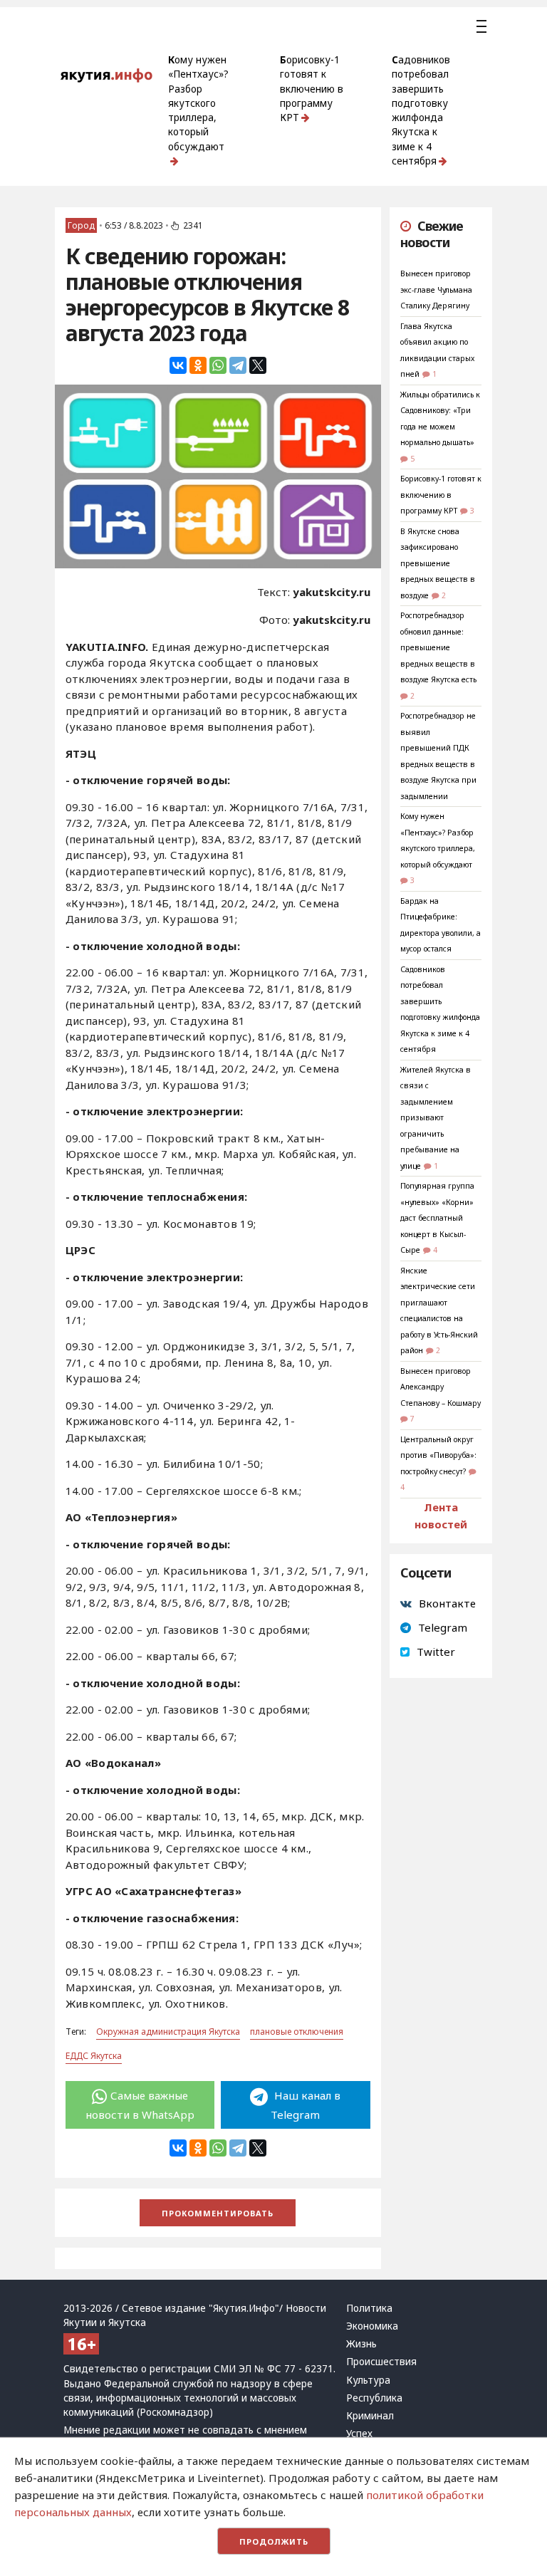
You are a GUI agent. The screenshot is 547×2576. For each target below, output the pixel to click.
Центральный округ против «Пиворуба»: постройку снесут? (438, 1455)
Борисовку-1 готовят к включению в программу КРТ (312, 89)
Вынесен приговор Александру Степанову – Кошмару (441, 1387)
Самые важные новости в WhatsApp (140, 2105)
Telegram (443, 1627)
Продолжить (274, 2541)
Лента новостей (441, 1516)
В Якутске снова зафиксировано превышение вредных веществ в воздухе (438, 563)
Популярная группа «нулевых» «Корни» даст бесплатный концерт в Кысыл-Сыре (437, 1218)
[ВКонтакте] (178, 365)
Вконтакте (447, 1603)
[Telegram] (238, 365)
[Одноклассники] (198, 365)
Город (81, 225)
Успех (359, 2434)
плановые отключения (297, 2032)
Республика (374, 2398)
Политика (369, 2308)
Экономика (372, 2326)
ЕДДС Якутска (94, 2056)
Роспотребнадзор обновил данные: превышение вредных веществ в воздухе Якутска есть (438, 647)
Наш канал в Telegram (306, 2105)
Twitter (436, 1652)
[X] (258, 365)
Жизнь (361, 2344)
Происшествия (381, 2362)
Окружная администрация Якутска (168, 2032)
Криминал (370, 2416)
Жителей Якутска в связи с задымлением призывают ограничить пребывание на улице (436, 1118)
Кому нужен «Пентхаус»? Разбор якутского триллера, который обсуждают (198, 103)
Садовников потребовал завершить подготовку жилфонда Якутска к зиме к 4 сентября (421, 110)
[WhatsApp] (218, 365)
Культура (368, 2380)
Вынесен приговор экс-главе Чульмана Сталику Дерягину (436, 290)
